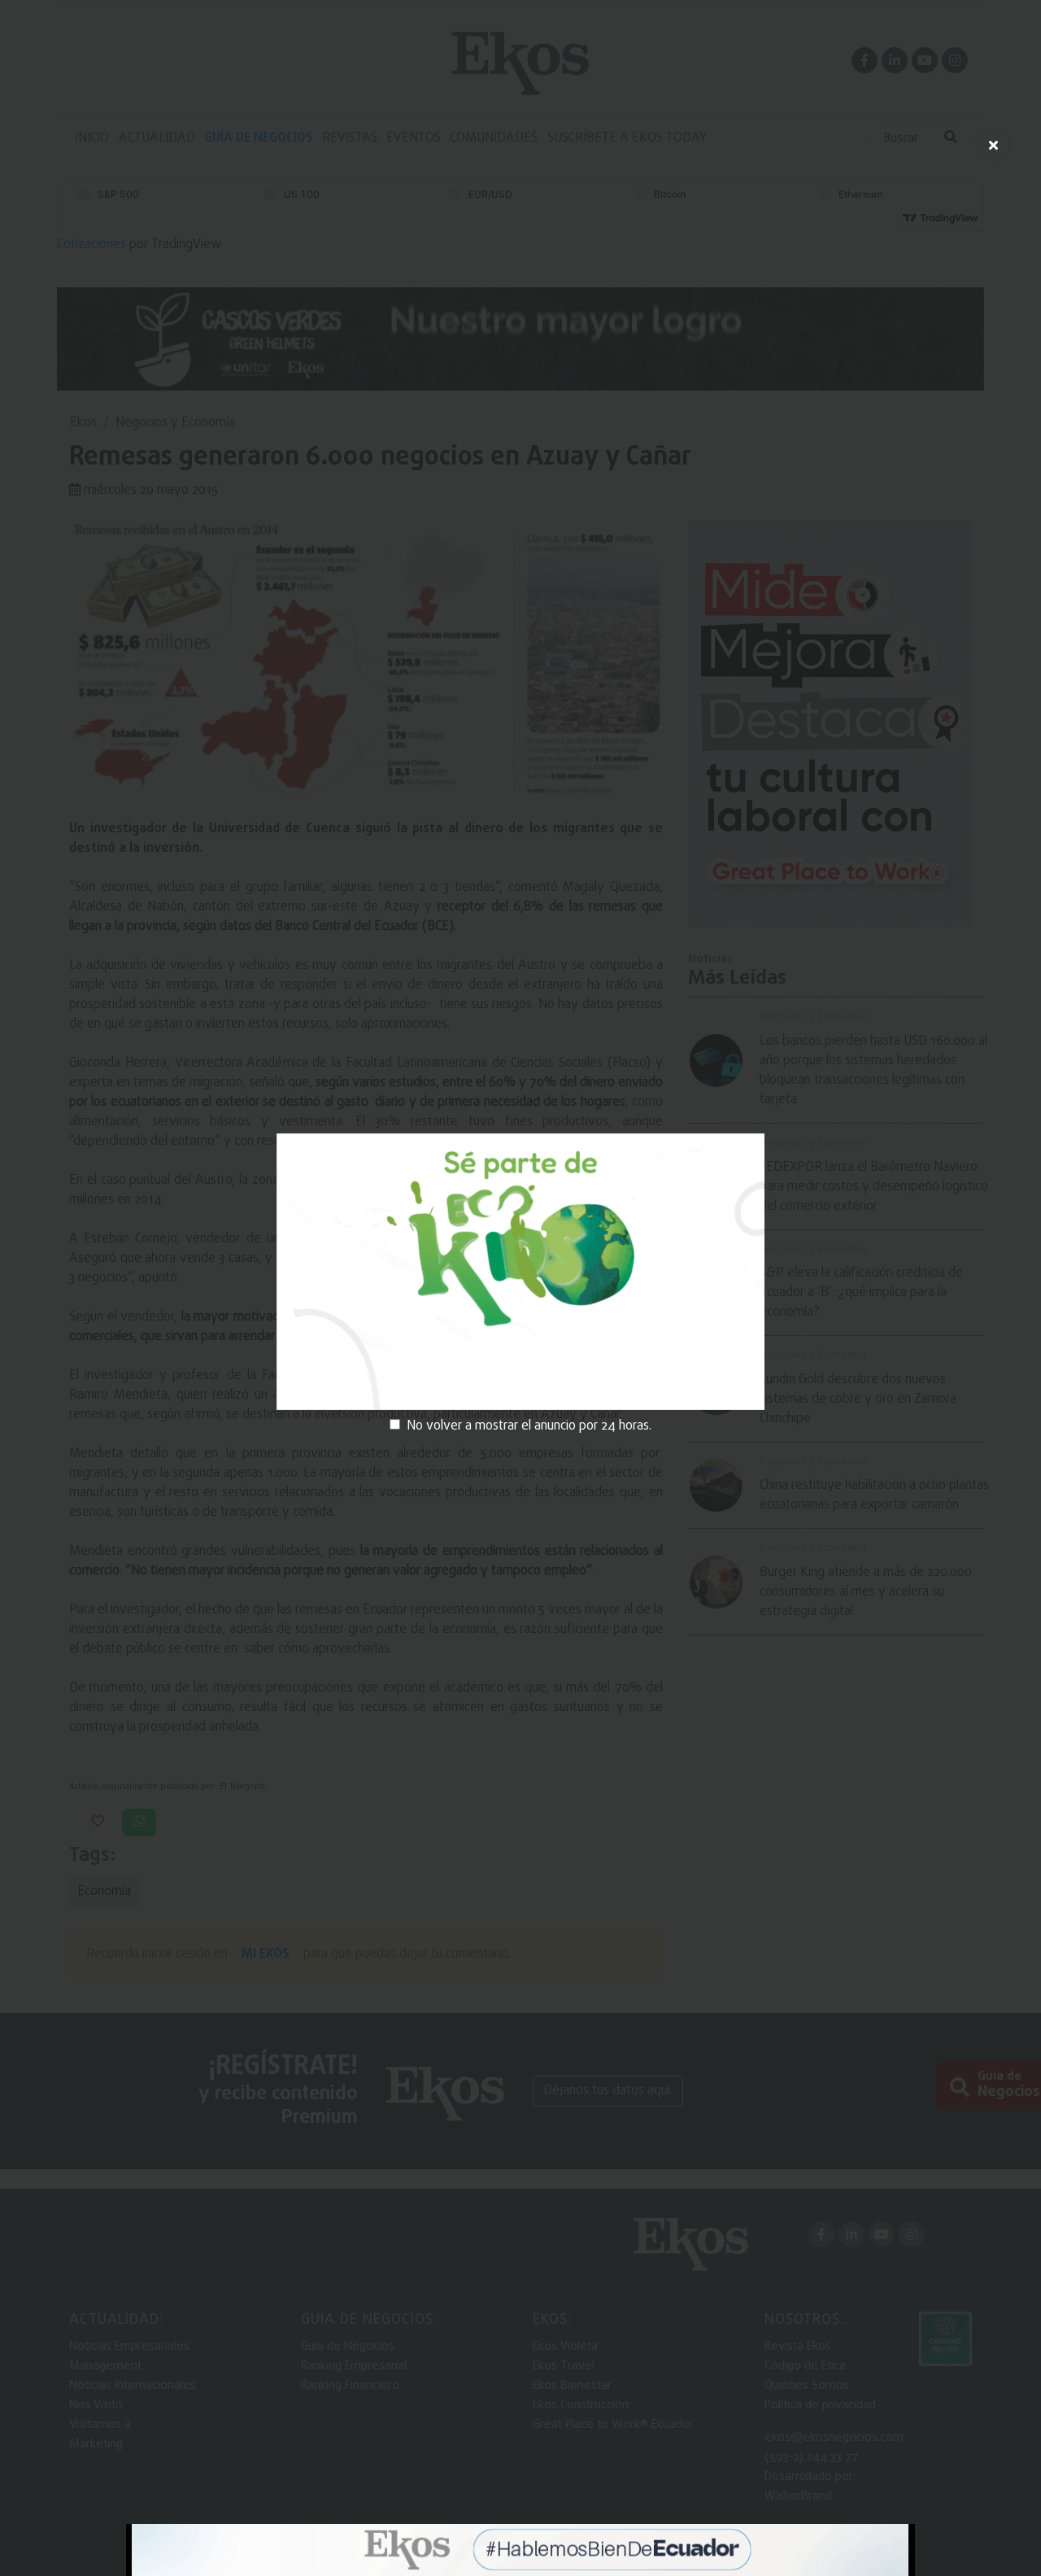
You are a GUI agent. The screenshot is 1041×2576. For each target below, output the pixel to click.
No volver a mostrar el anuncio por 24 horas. (529, 1426)
